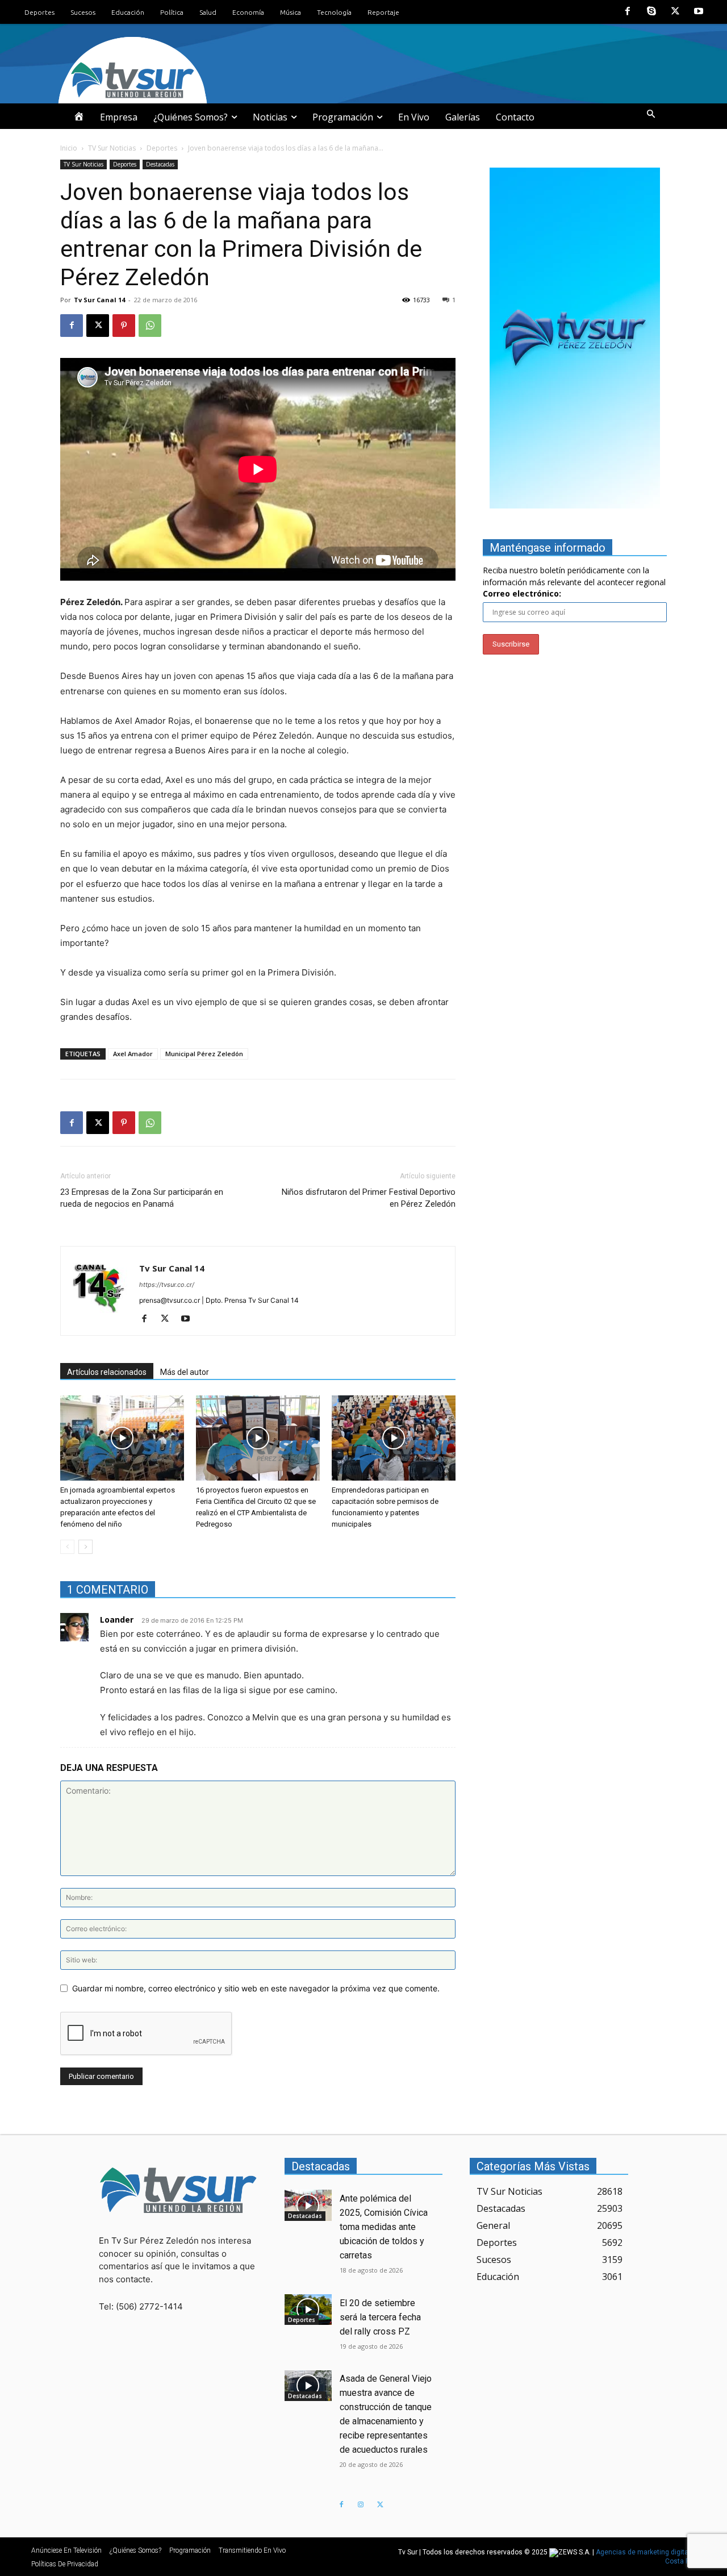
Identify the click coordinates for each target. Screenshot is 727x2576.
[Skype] (651, 12)
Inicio (69, 148)
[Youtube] (699, 12)
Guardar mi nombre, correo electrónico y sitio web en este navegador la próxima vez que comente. (256, 1988)
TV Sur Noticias (112, 148)
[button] (651, 114)
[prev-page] (67, 1547)
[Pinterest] (124, 326)
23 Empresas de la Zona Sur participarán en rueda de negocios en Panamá (142, 1198)
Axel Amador (133, 1054)
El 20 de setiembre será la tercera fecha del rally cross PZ (380, 2317)
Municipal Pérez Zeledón (204, 1054)
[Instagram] (361, 2505)
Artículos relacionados (107, 1372)
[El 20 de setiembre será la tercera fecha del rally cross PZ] (308, 2310)
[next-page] (85, 1547)
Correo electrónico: (522, 593)
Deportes (162, 148)
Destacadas (160, 164)
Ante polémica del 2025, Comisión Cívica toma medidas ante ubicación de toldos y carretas (384, 2227)
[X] (675, 12)
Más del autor (185, 1372)
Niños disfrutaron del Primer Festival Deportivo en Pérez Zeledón (369, 1198)
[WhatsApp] (150, 326)
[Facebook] (628, 12)
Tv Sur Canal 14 (99, 300)
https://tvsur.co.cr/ (167, 1285)
